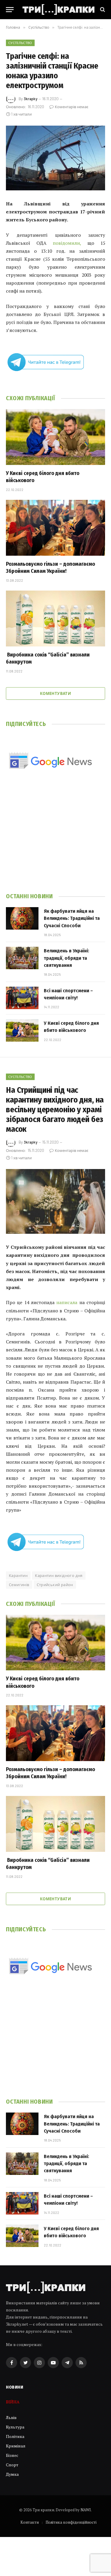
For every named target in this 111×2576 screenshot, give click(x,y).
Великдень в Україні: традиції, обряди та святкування (66, 958)
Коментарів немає (71, 107)
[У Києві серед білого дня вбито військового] (55, 437)
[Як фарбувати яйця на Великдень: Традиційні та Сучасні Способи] (22, 918)
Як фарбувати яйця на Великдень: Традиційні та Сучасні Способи (72, 918)
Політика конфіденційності (71, 2522)
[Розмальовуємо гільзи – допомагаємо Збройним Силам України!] (55, 528)
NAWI (86, 2510)
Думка (12, 2474)
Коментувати (55, 693)
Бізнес (12, 2455)
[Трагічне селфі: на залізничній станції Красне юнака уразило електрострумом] (55, 158)
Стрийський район (55, 1585)
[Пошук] (102, 10)
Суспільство (20, 43)
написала (67, 1302)
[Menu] (10, 10)
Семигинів (19, 1585)
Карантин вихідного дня (59, 1575)
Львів (11, 2417)
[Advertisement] (55, 839)
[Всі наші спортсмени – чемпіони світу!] (22, 998)
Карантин (18, 1575)
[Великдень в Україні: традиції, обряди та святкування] (22, 958)
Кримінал (16, 2446)
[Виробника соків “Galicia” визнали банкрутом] (55, 618)
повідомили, (67, 243)
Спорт (12, 2465)
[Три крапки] (58, 9)
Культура (15, 2427)
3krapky (30, 99)
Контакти (30, 2522)
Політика (15, 2436)
